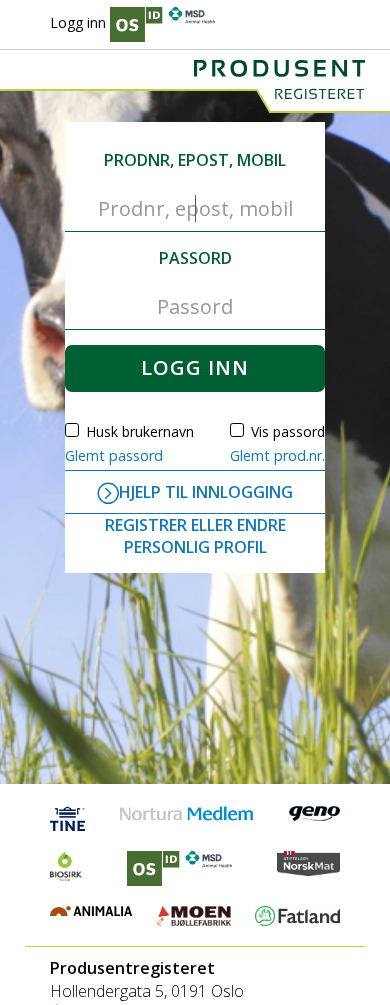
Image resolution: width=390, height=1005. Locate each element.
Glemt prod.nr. (277, 455)
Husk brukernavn (140, 431)
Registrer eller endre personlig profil (195, 536)
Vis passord (288, 431)
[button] (195, 368)
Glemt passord (114, 455)
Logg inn (78, 22)
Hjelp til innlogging (206, 492)
